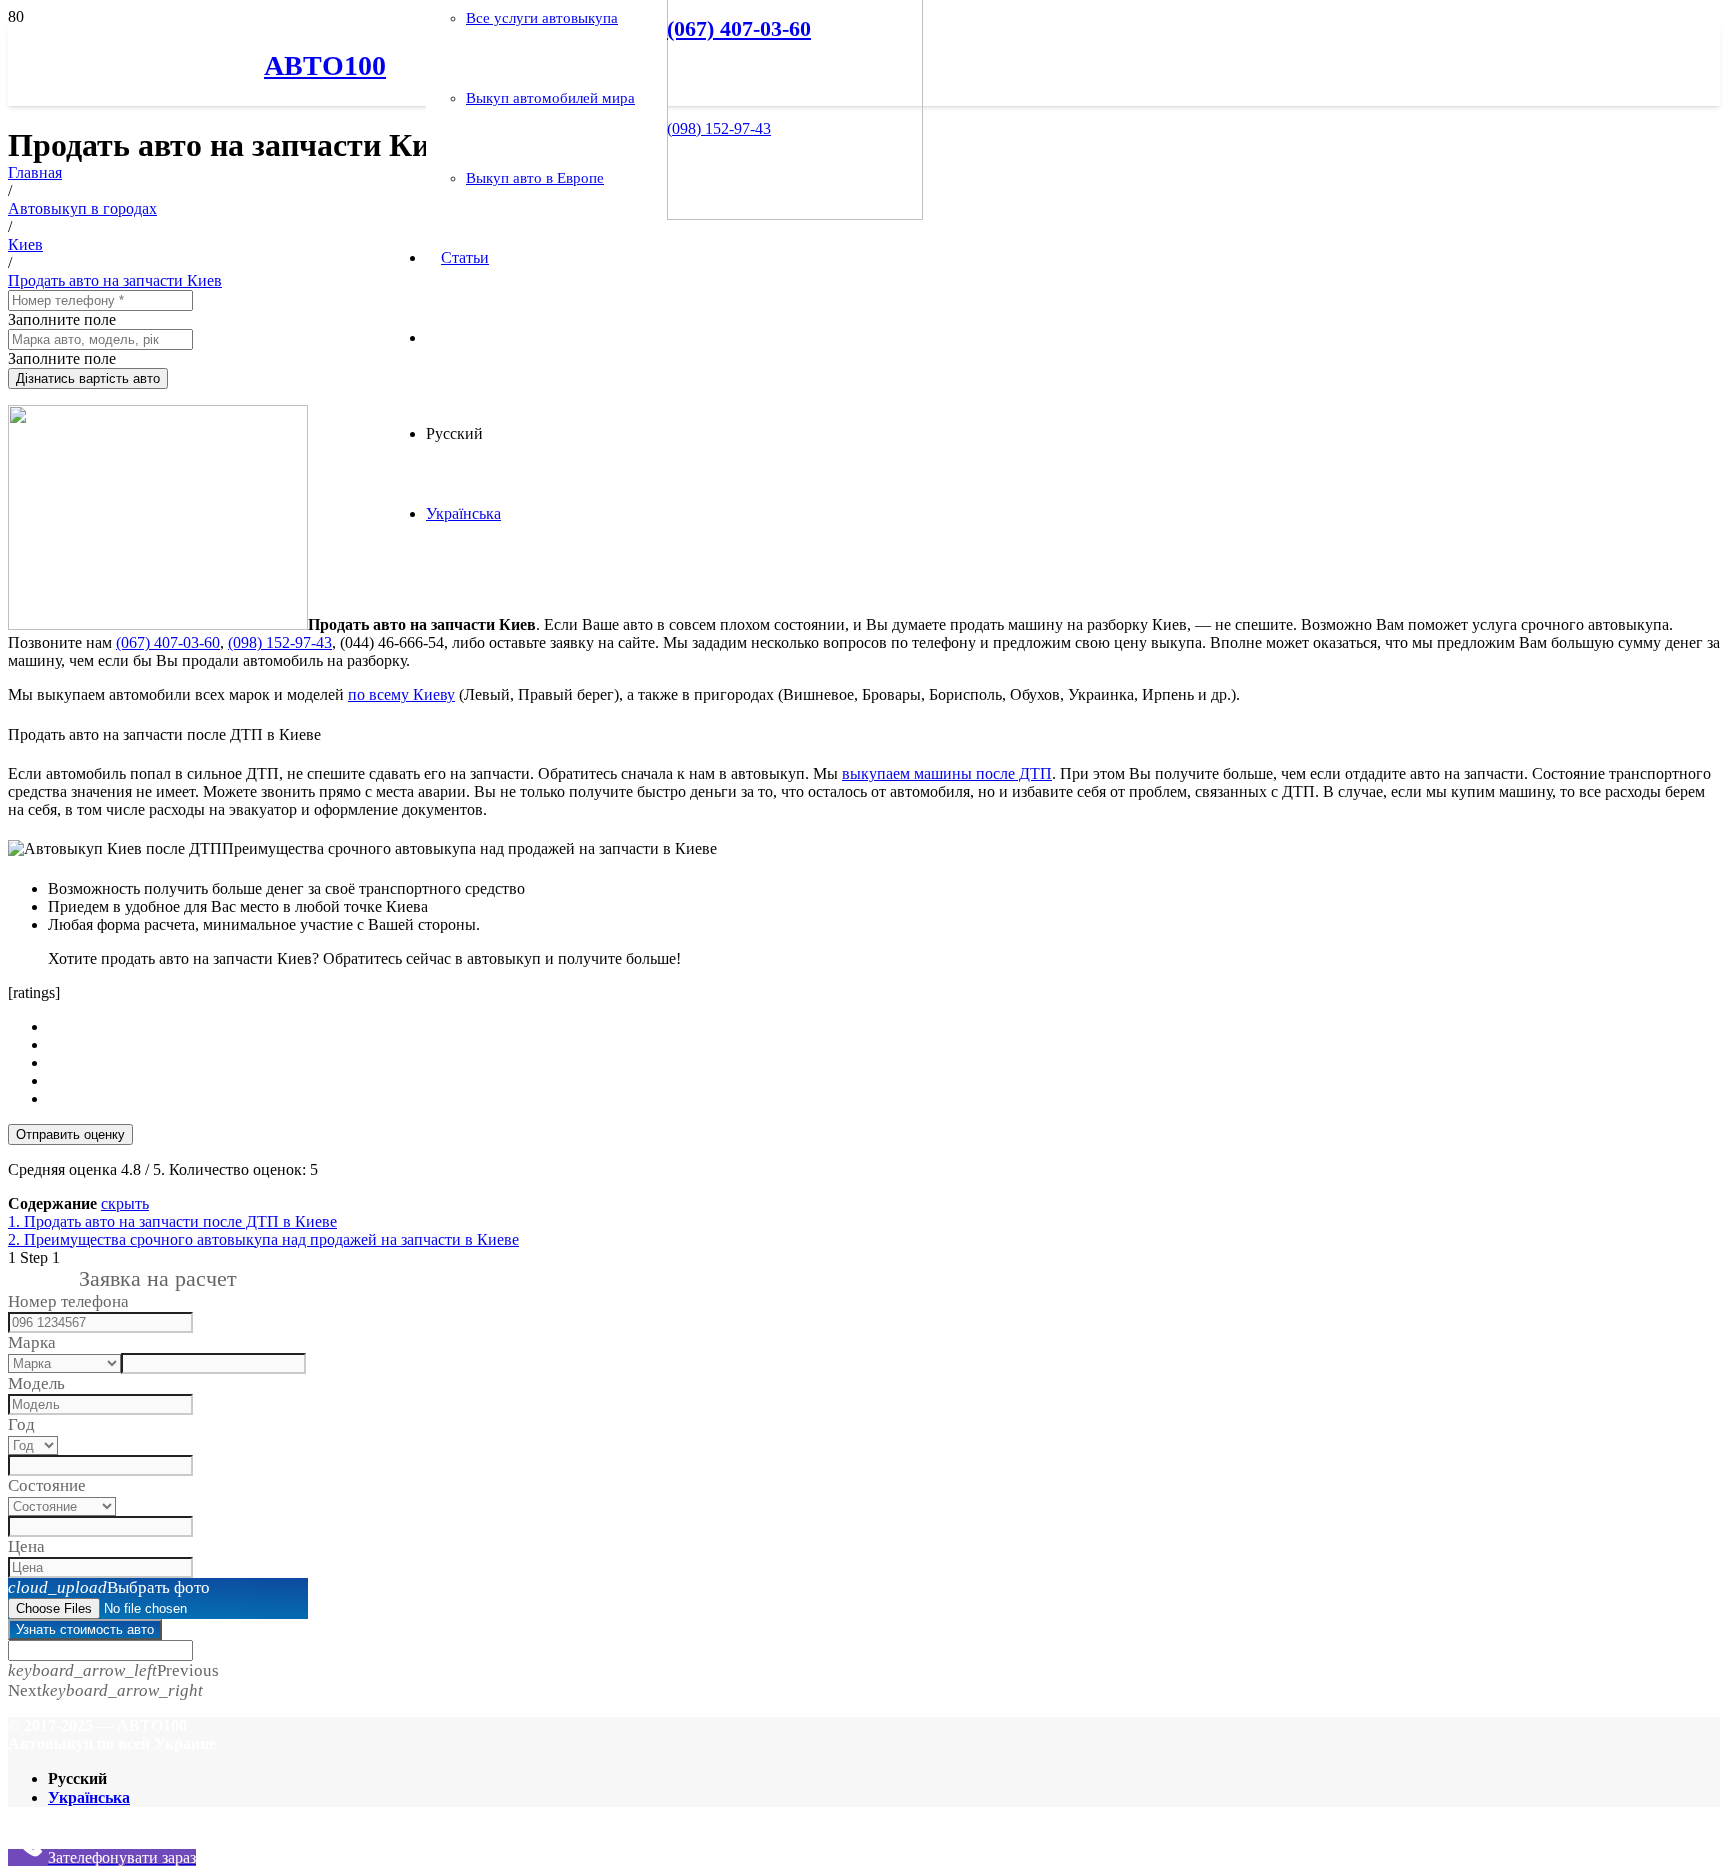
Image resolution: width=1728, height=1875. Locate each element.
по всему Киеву (401, 694)
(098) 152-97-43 (280, 642)
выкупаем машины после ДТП (947, 773)
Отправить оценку (70, 1134)
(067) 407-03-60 (168, 642)
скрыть (125, 1203)
